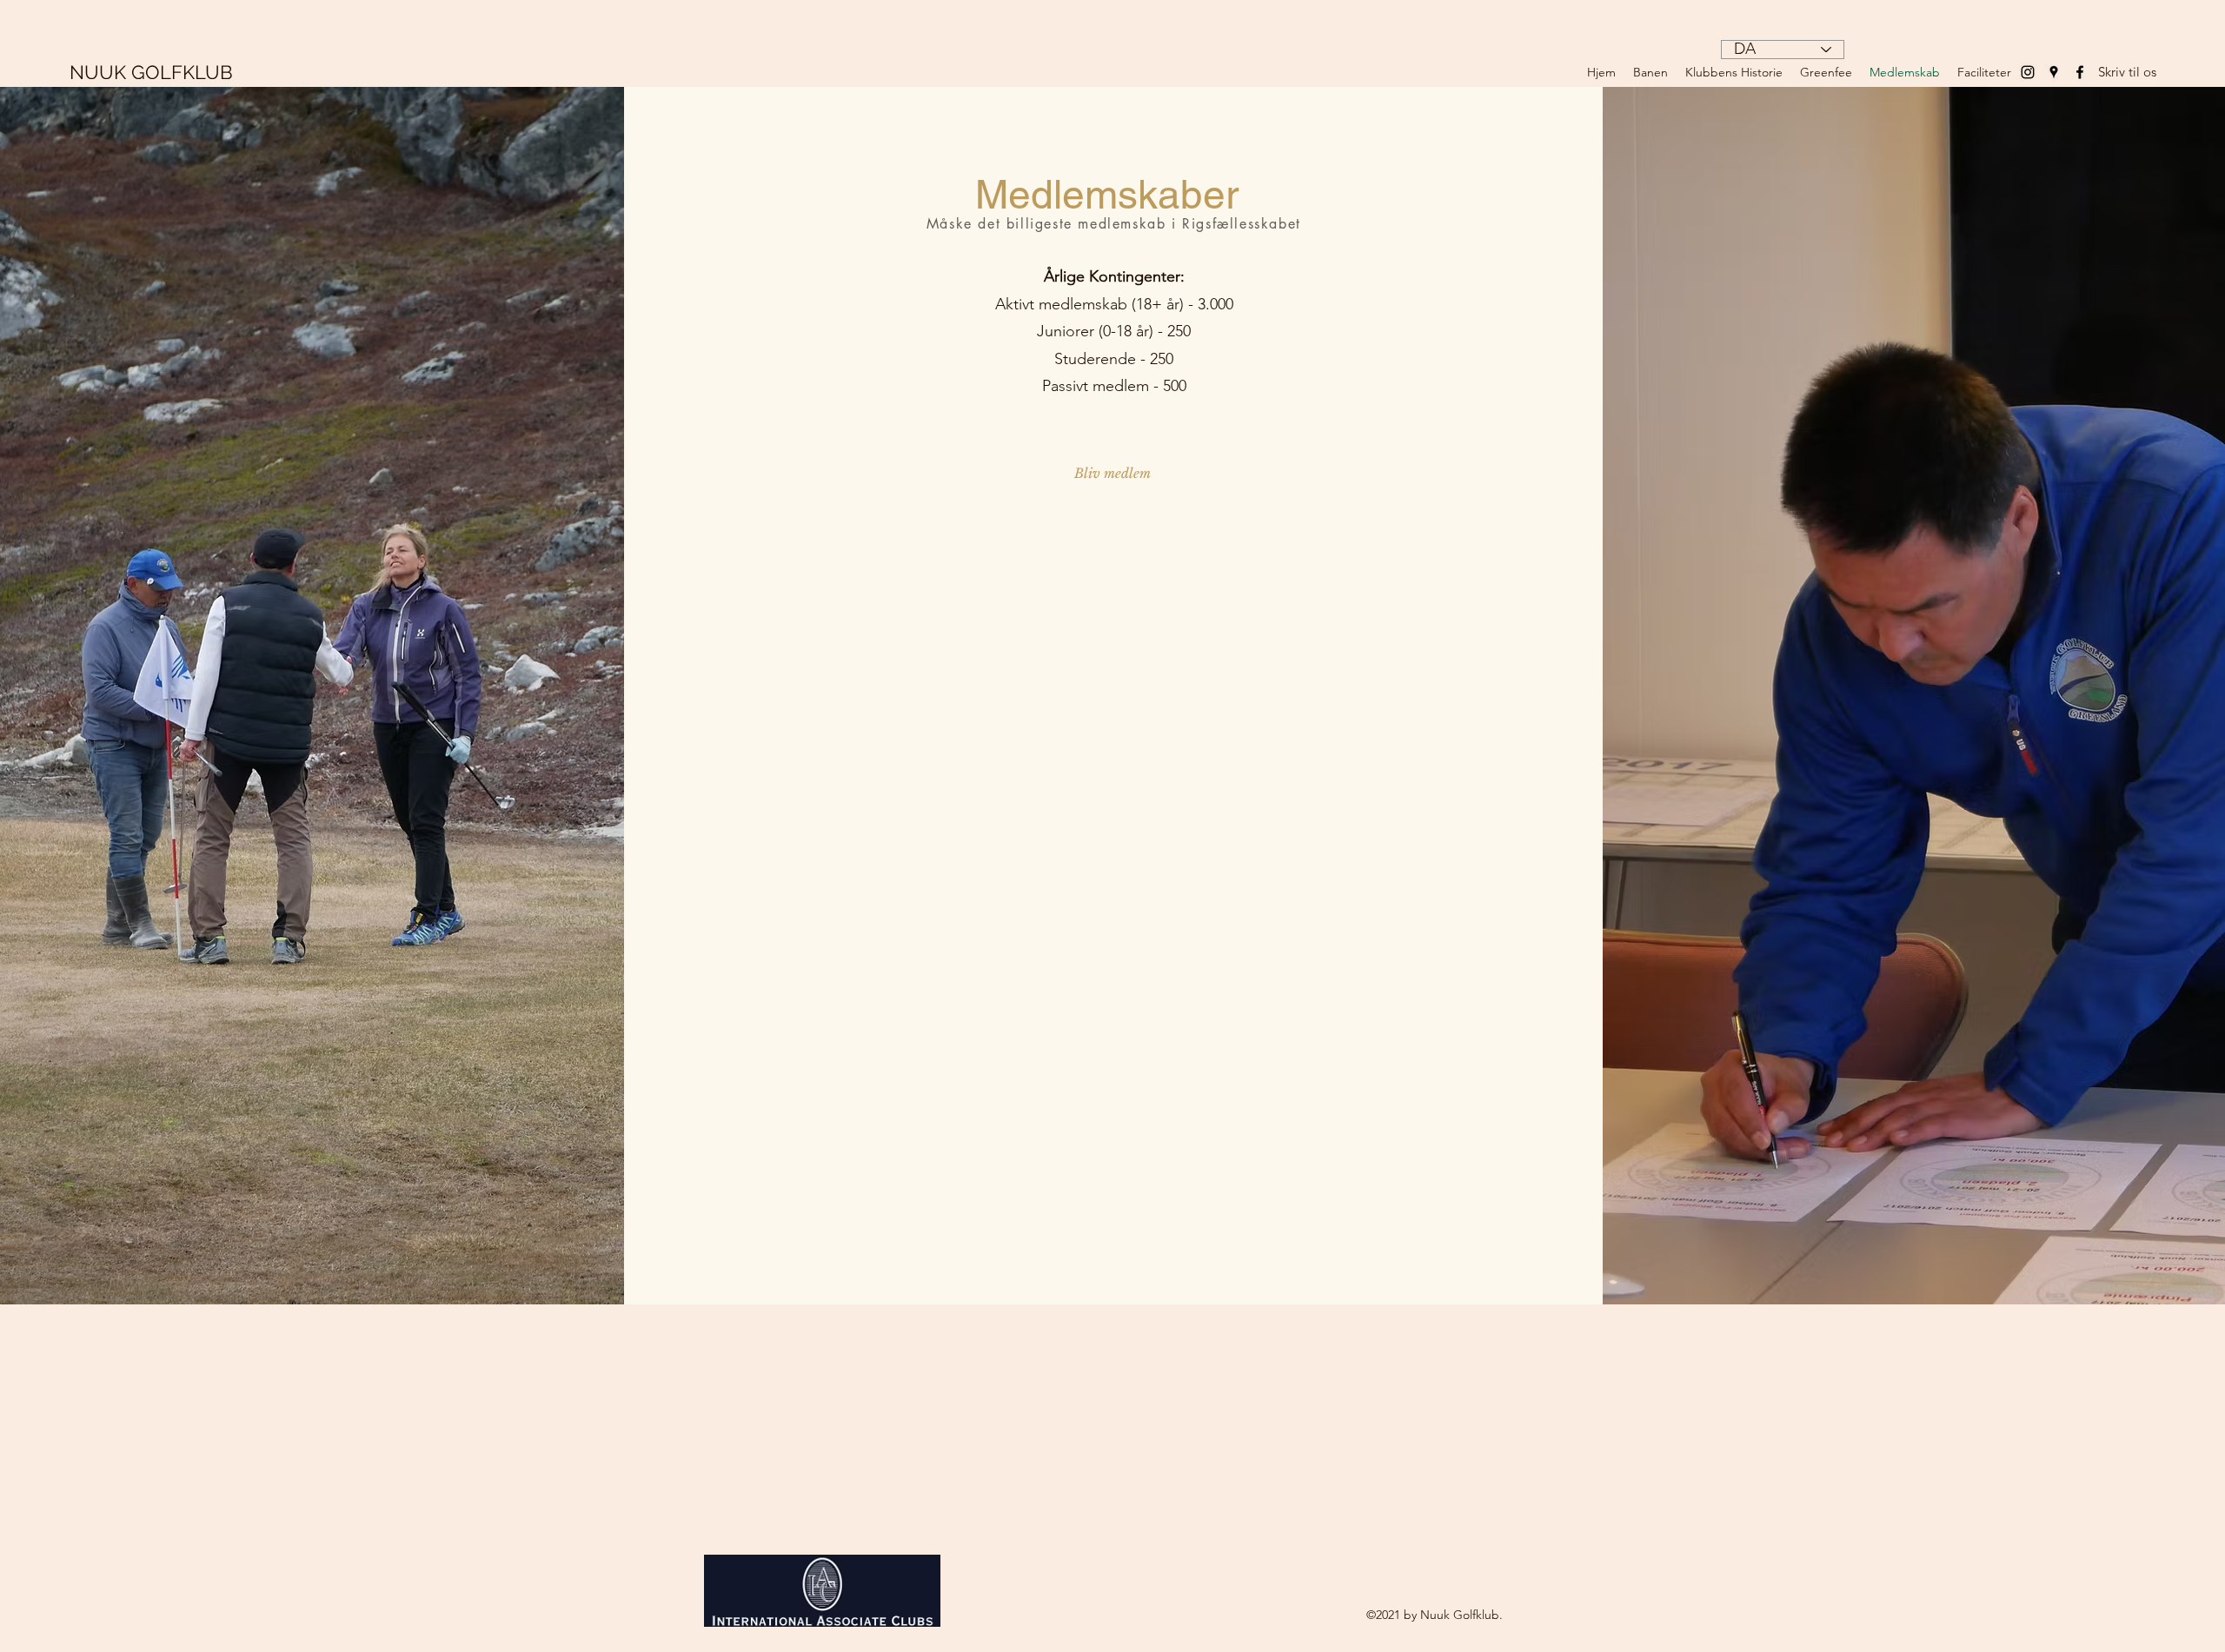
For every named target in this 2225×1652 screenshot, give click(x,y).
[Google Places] (2054, 72)
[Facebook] (2080, 72)
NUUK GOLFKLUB (151, 72)
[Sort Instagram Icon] (2028, 72)
